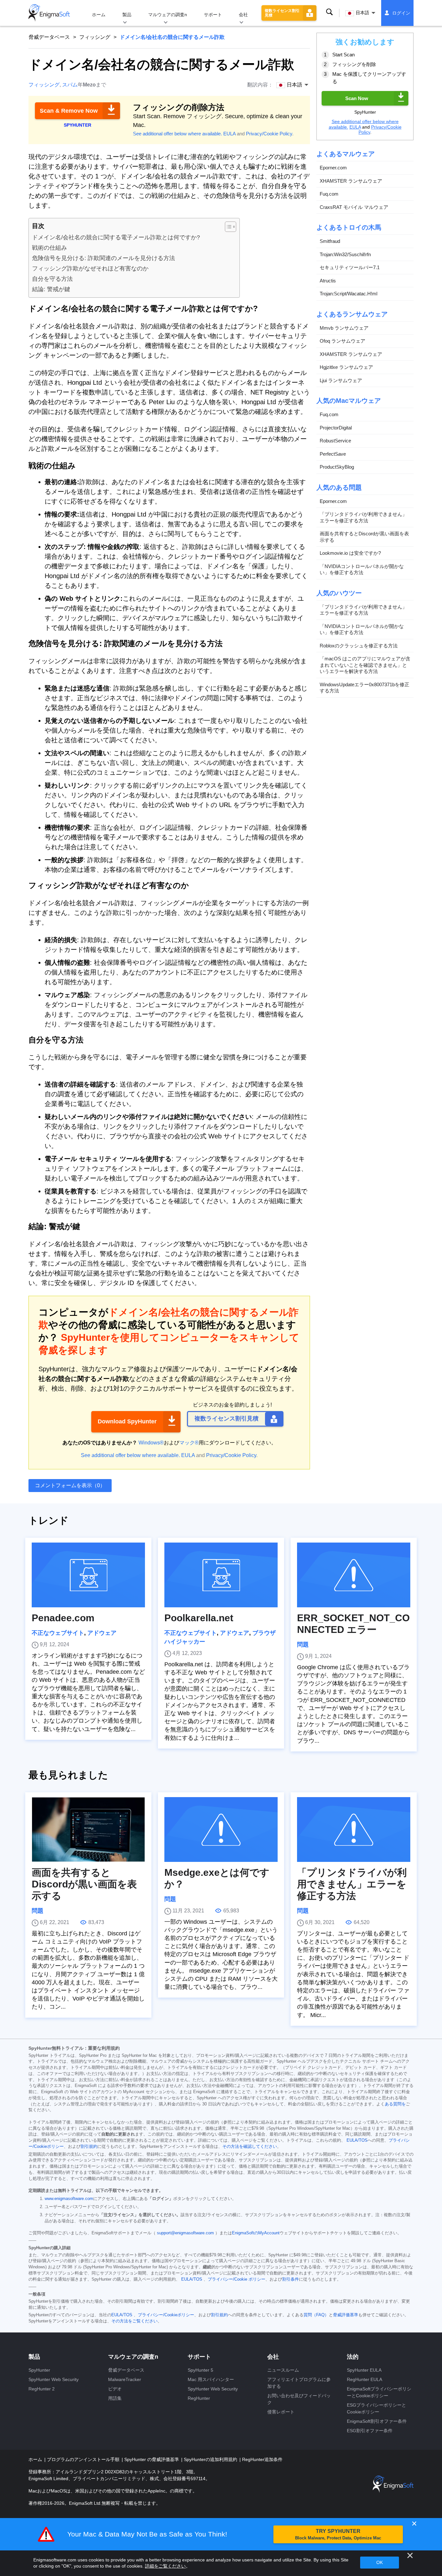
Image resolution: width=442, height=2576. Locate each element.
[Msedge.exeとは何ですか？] (221, 1829)
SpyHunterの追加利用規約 (211, 2459)
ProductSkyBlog (337, 467)
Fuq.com (329, 194)
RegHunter (199, 2398)
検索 (329, 12)
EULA (229, 134)
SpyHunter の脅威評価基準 (152, 2459)
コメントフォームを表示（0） (70, 1485)
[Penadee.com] (88, 1575)
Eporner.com (333, 168)
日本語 (362, 13)
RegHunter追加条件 (262, 2459)
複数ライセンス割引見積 (282, 13)
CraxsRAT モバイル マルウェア (354, 207)
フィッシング (95, 37)
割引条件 (291, 2279)
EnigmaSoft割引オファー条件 (377, 2421)
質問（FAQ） (316, 2315)
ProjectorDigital (336, 428)
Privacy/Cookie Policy (269, 134)
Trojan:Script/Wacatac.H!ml (348, 294)
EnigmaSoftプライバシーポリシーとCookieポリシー (379, 2392)
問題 (303, 1645)
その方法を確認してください (250, 2147)
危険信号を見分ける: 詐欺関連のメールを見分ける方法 (104, 258)
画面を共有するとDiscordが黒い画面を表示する (364, 537)
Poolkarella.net (199, 1618)
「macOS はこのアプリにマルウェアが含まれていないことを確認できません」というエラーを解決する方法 (365, 665)
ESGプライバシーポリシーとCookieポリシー (376, 2408)
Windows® (151, 1443)
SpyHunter (39, 2370)
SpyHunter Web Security (54, 2379)
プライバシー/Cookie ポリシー (237, 2279)
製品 (127, 15)
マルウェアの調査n (168, 15)
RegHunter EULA (365, 2379)
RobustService (335, 441)
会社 (243, 15)
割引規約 (89, 2147)
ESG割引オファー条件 (370, 2431)
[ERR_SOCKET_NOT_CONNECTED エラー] (354, 1575)
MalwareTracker (125, 2379)
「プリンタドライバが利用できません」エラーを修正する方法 (363, 517)
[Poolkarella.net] (221, 1575)
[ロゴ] (49, 13)
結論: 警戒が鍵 (51, 289)
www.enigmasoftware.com (69, 2199)
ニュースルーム (283, 2370)
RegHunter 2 (42, 2389)
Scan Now (357, 98)
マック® (189, 1443)
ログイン (401, 13)
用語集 (115, 2398)
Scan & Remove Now (69, 111)
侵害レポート (281, 2412)
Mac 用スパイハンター (211, 2379)
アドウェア (102, 1633)
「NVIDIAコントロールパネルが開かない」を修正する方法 (362, 570)
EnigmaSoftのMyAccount (256, 2233)
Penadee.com (63, 1618)
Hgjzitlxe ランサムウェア (346, 367)
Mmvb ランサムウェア (344, 328)
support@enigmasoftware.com (185, 2233)
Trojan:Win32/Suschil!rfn (345, 254)
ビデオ (115, 2389)
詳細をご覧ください (165, 2566)
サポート (213, 15)
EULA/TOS (357, 2140)
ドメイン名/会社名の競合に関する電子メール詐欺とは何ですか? (116, 237)
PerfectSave (333, 454)
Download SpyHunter (127, 1421)
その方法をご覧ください (134, 2321)
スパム (70, 85)
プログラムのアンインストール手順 (84, 2459)
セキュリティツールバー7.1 (350, 267)
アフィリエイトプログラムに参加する (299, 2383)
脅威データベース (49, 37)
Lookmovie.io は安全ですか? (350, 553)
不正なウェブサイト (58, 1633)
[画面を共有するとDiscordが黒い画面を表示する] (88, 1829)
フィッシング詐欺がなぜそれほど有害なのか (90, 268)
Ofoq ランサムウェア (343, 341)
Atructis (328, 281)
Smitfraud (330, 241)
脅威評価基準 (346, 2315)
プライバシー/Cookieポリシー (166, 2315)
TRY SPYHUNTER (338, 2534)
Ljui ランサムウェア (341, 380)
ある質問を (395, 2104)
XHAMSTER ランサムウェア (351, 181)
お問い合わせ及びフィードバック (299, 2399)
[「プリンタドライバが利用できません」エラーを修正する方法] (354, 1829)
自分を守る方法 (52, 279)
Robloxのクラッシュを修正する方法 (359, 646)
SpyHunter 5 (200, 2370)
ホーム (99, 15)
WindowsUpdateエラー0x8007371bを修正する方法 (365, 688)
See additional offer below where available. (177, 134)
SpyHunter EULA (364, 2370)
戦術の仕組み (50, 248)
